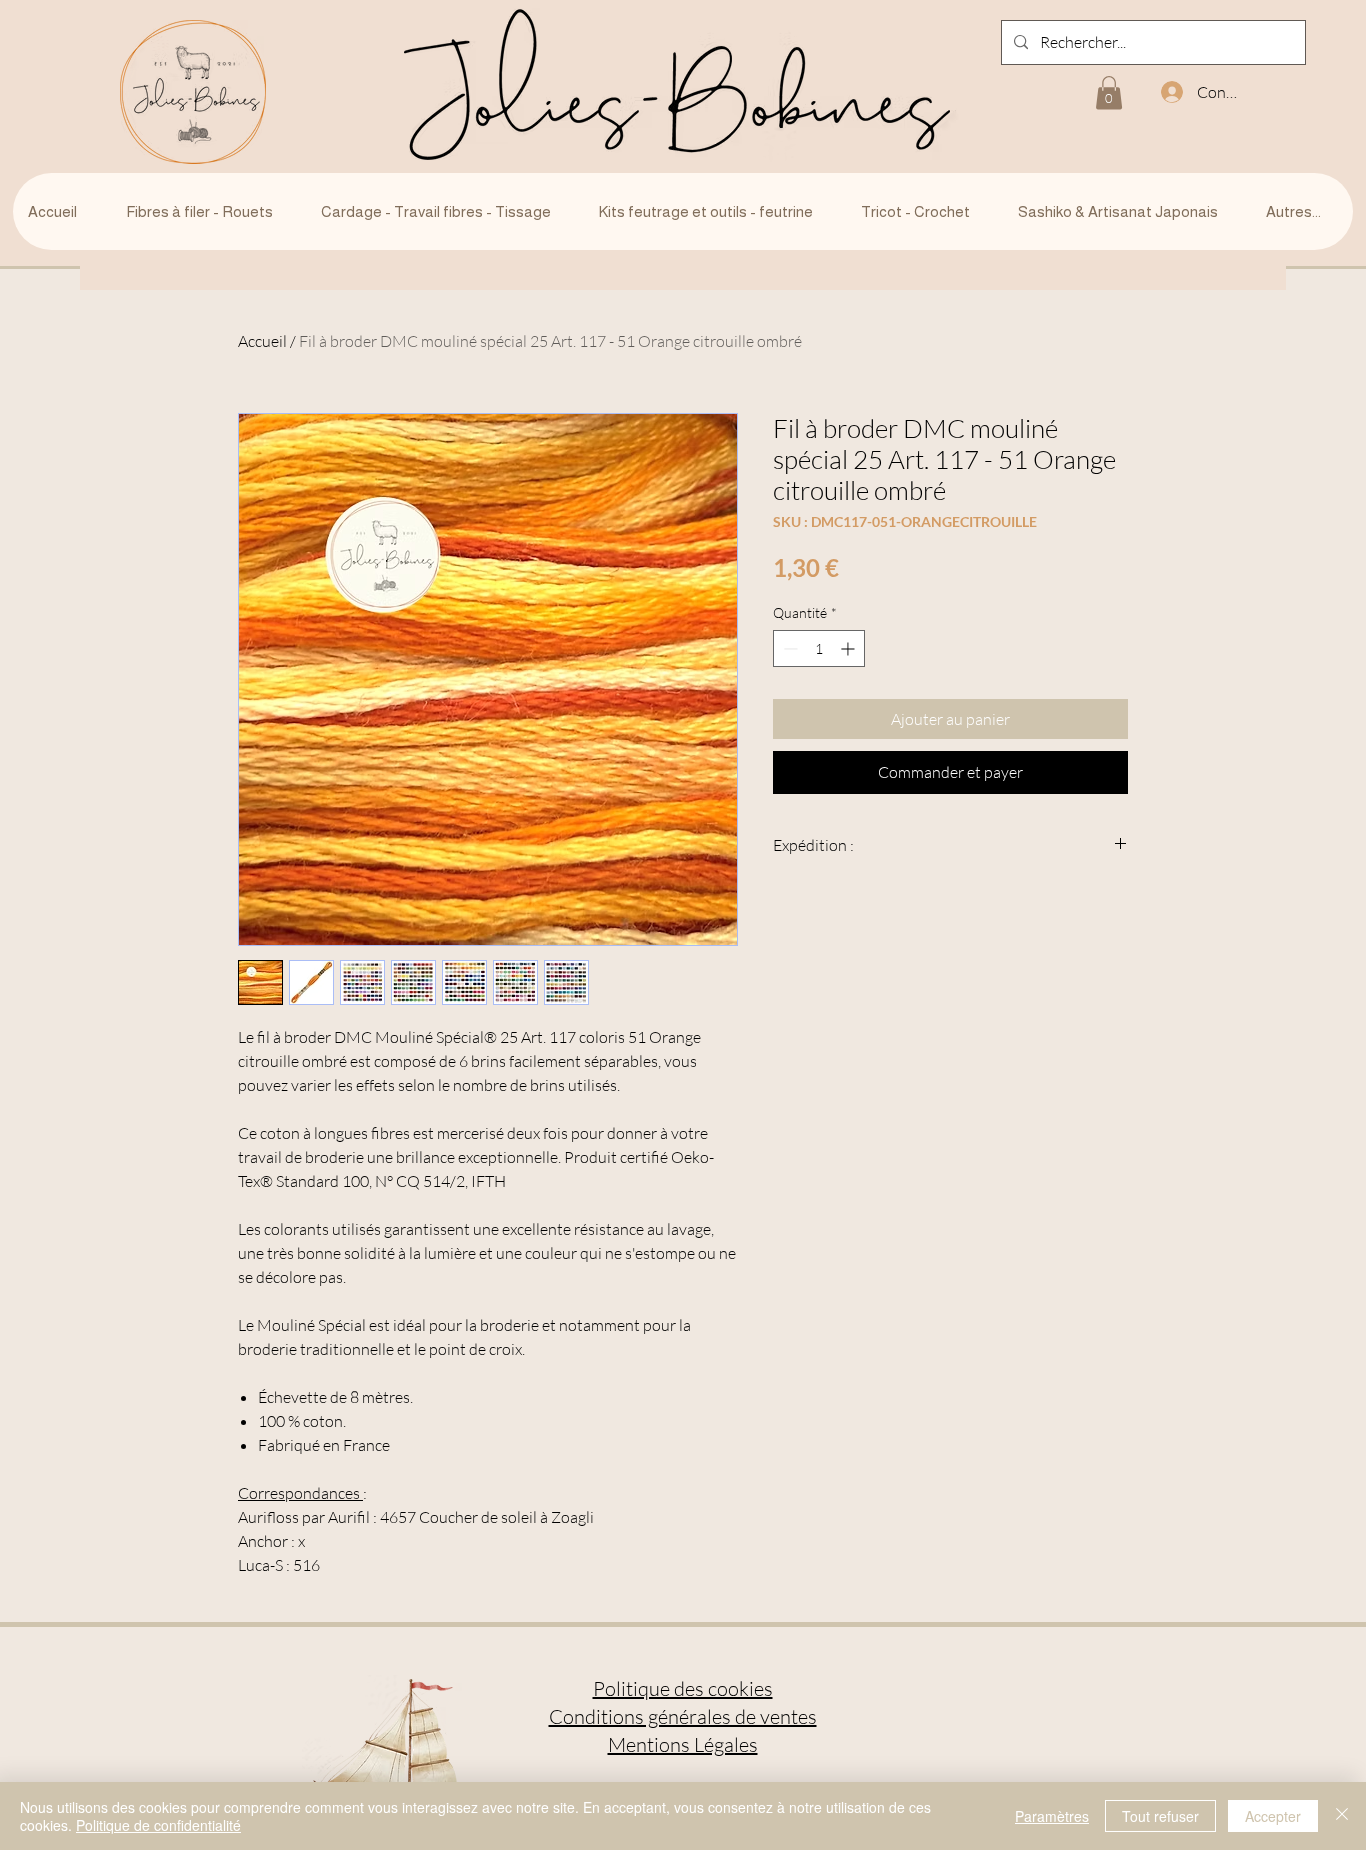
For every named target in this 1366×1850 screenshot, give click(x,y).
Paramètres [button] (1052, 1816)
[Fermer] (1342, 1816)
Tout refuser (1160, 1816)
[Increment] (849, 648)
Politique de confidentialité (158, 1825)
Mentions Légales (683, 1744)
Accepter (1273, 1816)
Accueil (262, 341)
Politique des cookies (683, 1688)
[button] (1109, 92)
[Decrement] (788, 648)
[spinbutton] (819, 648)
